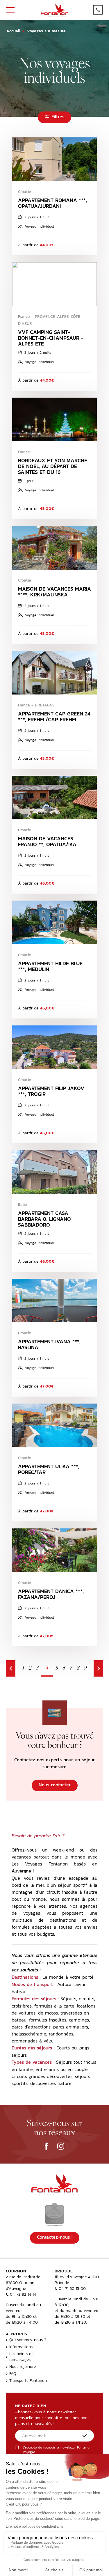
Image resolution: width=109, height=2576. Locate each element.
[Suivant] (98, 1668)
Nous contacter (55, 1785)
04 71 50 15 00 (72, 2288)
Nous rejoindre (23, 2366)
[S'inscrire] (85, 2436)
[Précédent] (11, 1668)
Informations (21, 2347)
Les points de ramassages (21, 2357)
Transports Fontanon (28, 2380)
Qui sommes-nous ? (28, 2340)
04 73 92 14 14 (23, 2294)
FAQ (13, 2373)
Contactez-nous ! (55, 2237)
